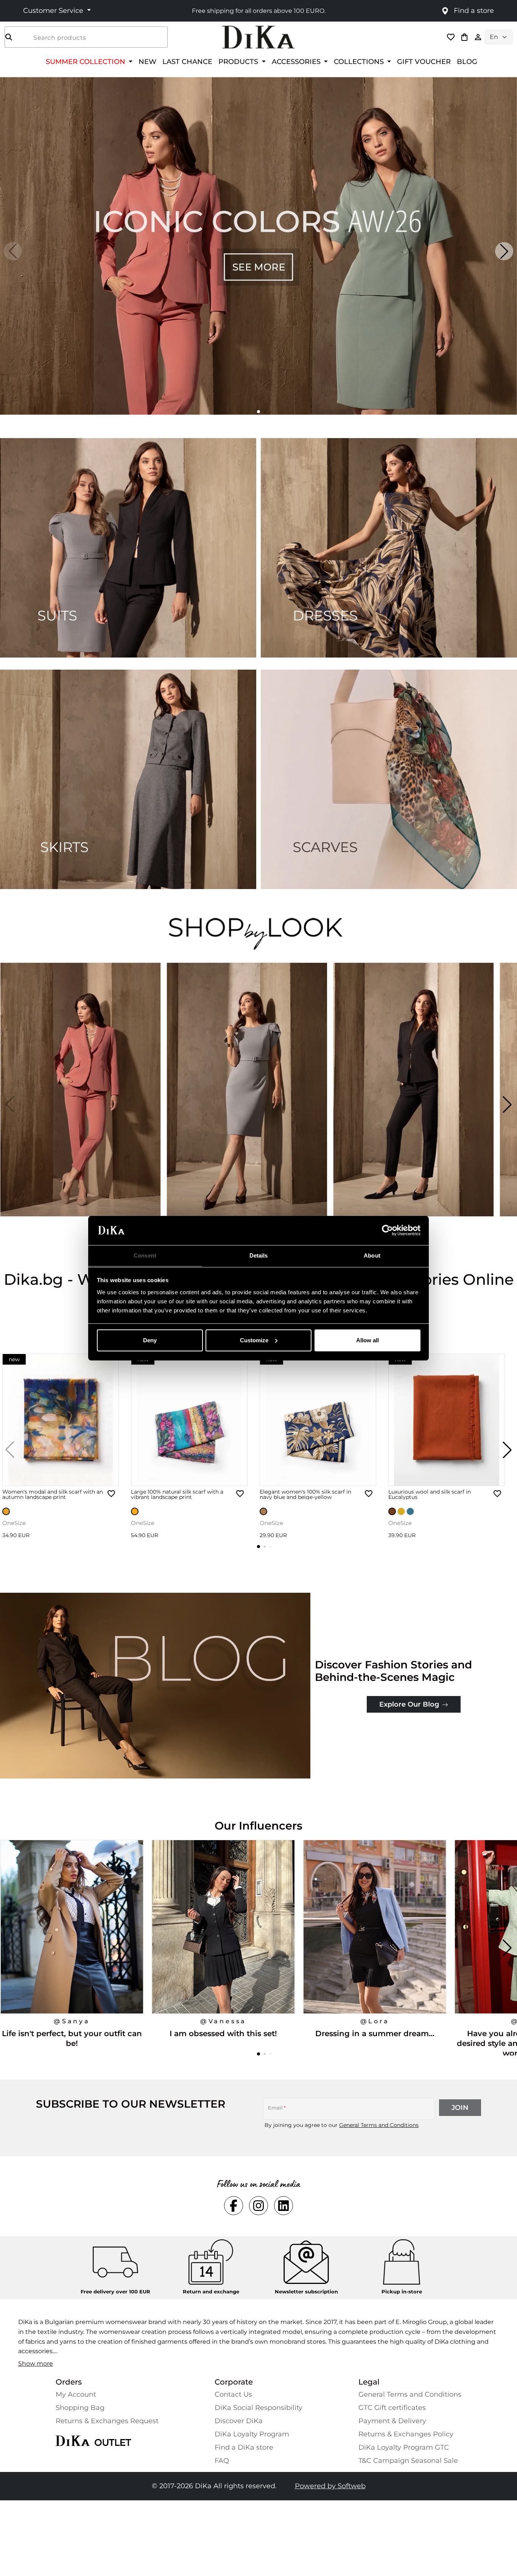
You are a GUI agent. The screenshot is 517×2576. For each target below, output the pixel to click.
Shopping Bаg (80, 2408)
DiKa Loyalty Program (252, 2434)
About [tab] (372, 1255)
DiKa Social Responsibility (258, 2408)
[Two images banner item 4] (389, 779)
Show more (36, 2364)
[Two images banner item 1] (128, 548)
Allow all (368, 1340)
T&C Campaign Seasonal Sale (408, 2461)
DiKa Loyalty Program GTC (404, 2447)
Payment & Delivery (392, 2421)
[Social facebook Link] (234, 2206)
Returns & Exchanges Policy (406, 2434)
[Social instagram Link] (258, 2206)
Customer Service (54, 11)
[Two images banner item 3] (128, 779)
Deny (150, 1340)
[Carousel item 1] (258, 245)
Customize (254, 1340)
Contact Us (233, 2394)
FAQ (222, 2461)
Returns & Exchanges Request (107, 2421)
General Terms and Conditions (379, 2125)
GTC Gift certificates (392, 2408)
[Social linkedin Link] (283, 2206)
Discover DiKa (239, 2421)
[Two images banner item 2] (389, 548)
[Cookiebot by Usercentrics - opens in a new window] (387, 1230)
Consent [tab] (145, 1255)
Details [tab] (259, 1255)
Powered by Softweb (330, 2486)
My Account (76, 2394)
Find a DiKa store (244, 2447)
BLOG (467, 61)
